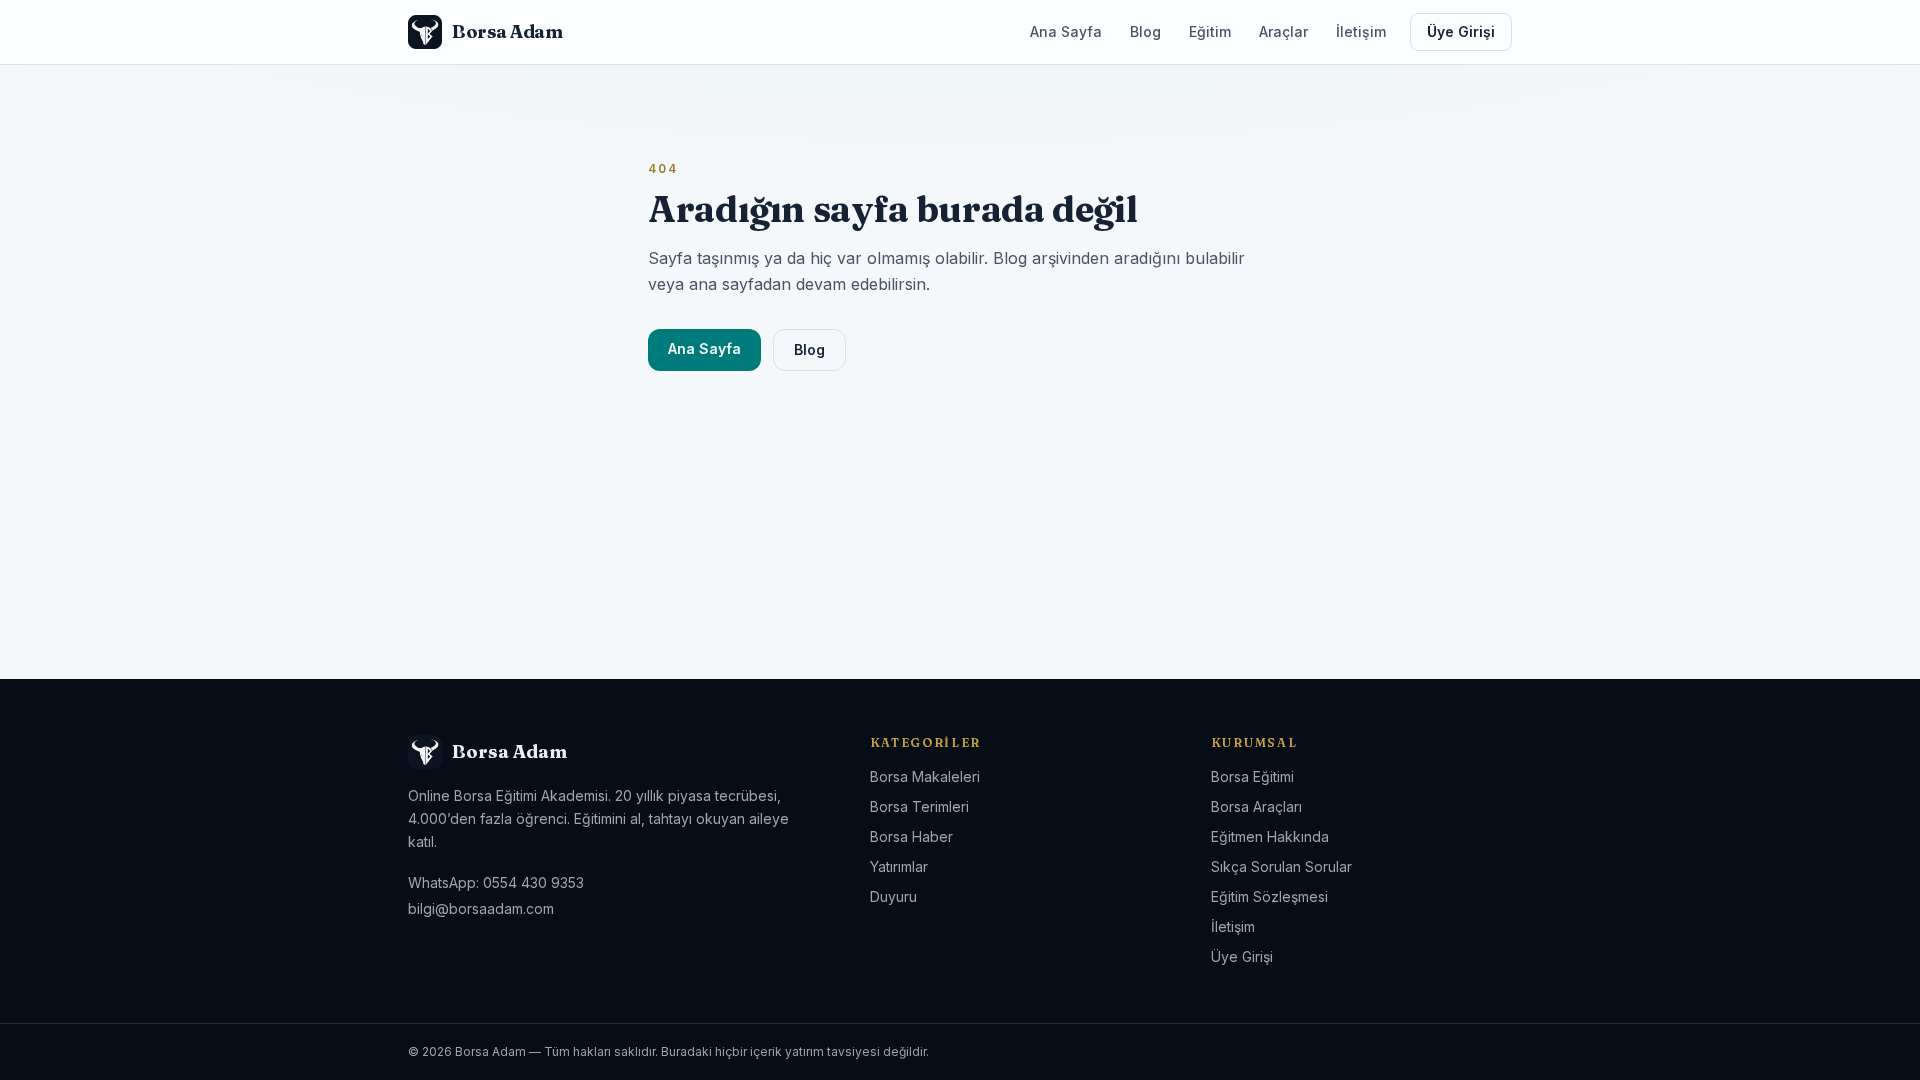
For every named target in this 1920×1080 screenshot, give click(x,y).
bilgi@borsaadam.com (481, 908)
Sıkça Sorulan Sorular (1281, 866)
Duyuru (893, 896)
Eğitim (1210, 31)
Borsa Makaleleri (925, 776)
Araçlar (1283, 31)
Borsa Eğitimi (1252, 776)
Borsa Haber (911, 836)
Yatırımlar (899, 866)
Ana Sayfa (1066, 31)
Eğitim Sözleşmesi (1269, 896)
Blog (1145, 31)
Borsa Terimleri (919, 806)
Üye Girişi (1461, 31)
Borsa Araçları (1256, 806)
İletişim (1361, 31)
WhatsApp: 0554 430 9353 (496, 882)
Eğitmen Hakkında (1270, 836)
